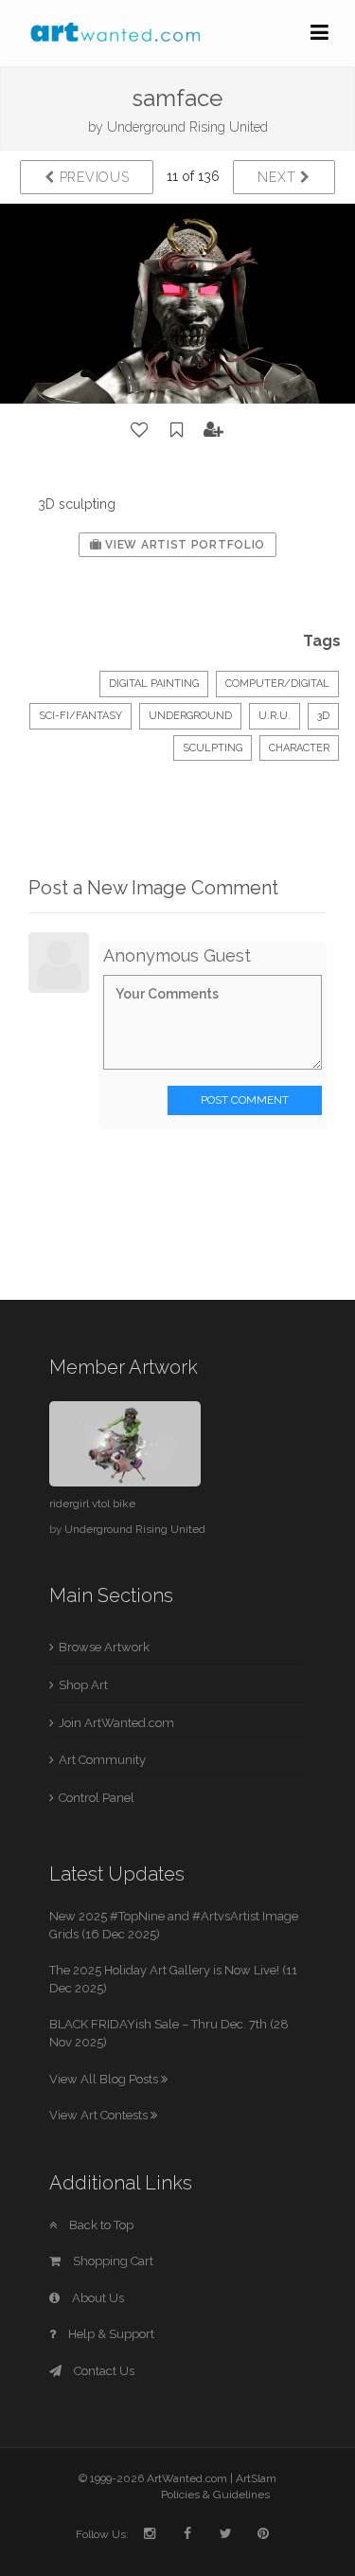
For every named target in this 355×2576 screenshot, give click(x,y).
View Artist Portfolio (184, 545)
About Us (97, 2298)
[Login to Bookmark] (177, 430)
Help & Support (110, 2334)
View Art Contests (100, 2115)
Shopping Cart (112, 2261)
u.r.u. (275, 716)
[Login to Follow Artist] (214, 430)
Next (279, 177)
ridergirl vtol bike (92, 1504)
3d (323, 716)
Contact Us (103, 2371)
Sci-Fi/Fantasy (80, 716)
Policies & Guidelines (215, 2495)
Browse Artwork (104, 1647)
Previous (92, 177)
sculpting (213, 748)
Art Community (102, 1760)
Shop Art (83, 1685)
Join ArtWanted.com (116, 1723)
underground (190, 716)
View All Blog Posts (105, 2079)
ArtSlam (256, 2478)
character (299, 748)
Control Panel (97, 1798)
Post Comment (245, 1100)
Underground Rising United (187, 127)
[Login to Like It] (140, 430)
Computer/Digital (277, 684)
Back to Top (100, 2225)
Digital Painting (154, 684)
